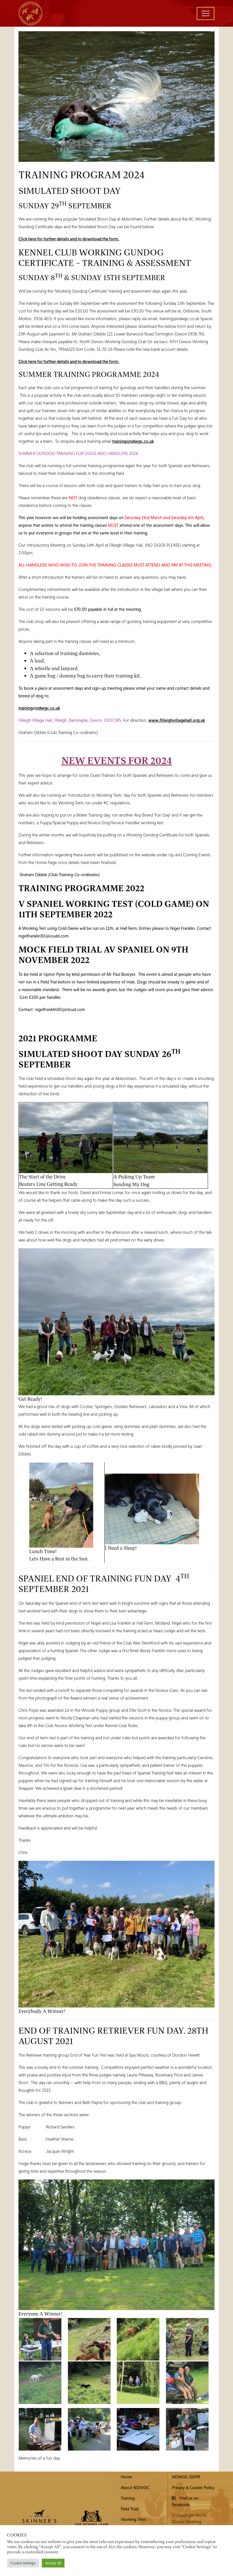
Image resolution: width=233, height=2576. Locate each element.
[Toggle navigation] (206, 13)
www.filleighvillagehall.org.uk (177, 720)
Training (128, 2498)
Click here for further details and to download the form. (69, 239)
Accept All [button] (53, 2563)
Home (126, 2477)
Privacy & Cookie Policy (193, 2487)
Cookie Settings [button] (23, 2563)
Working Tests (134, 2519)
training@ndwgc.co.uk (133, 441)
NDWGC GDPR (186, 2477)
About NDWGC (135, 2487)
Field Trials (130, 2509)
